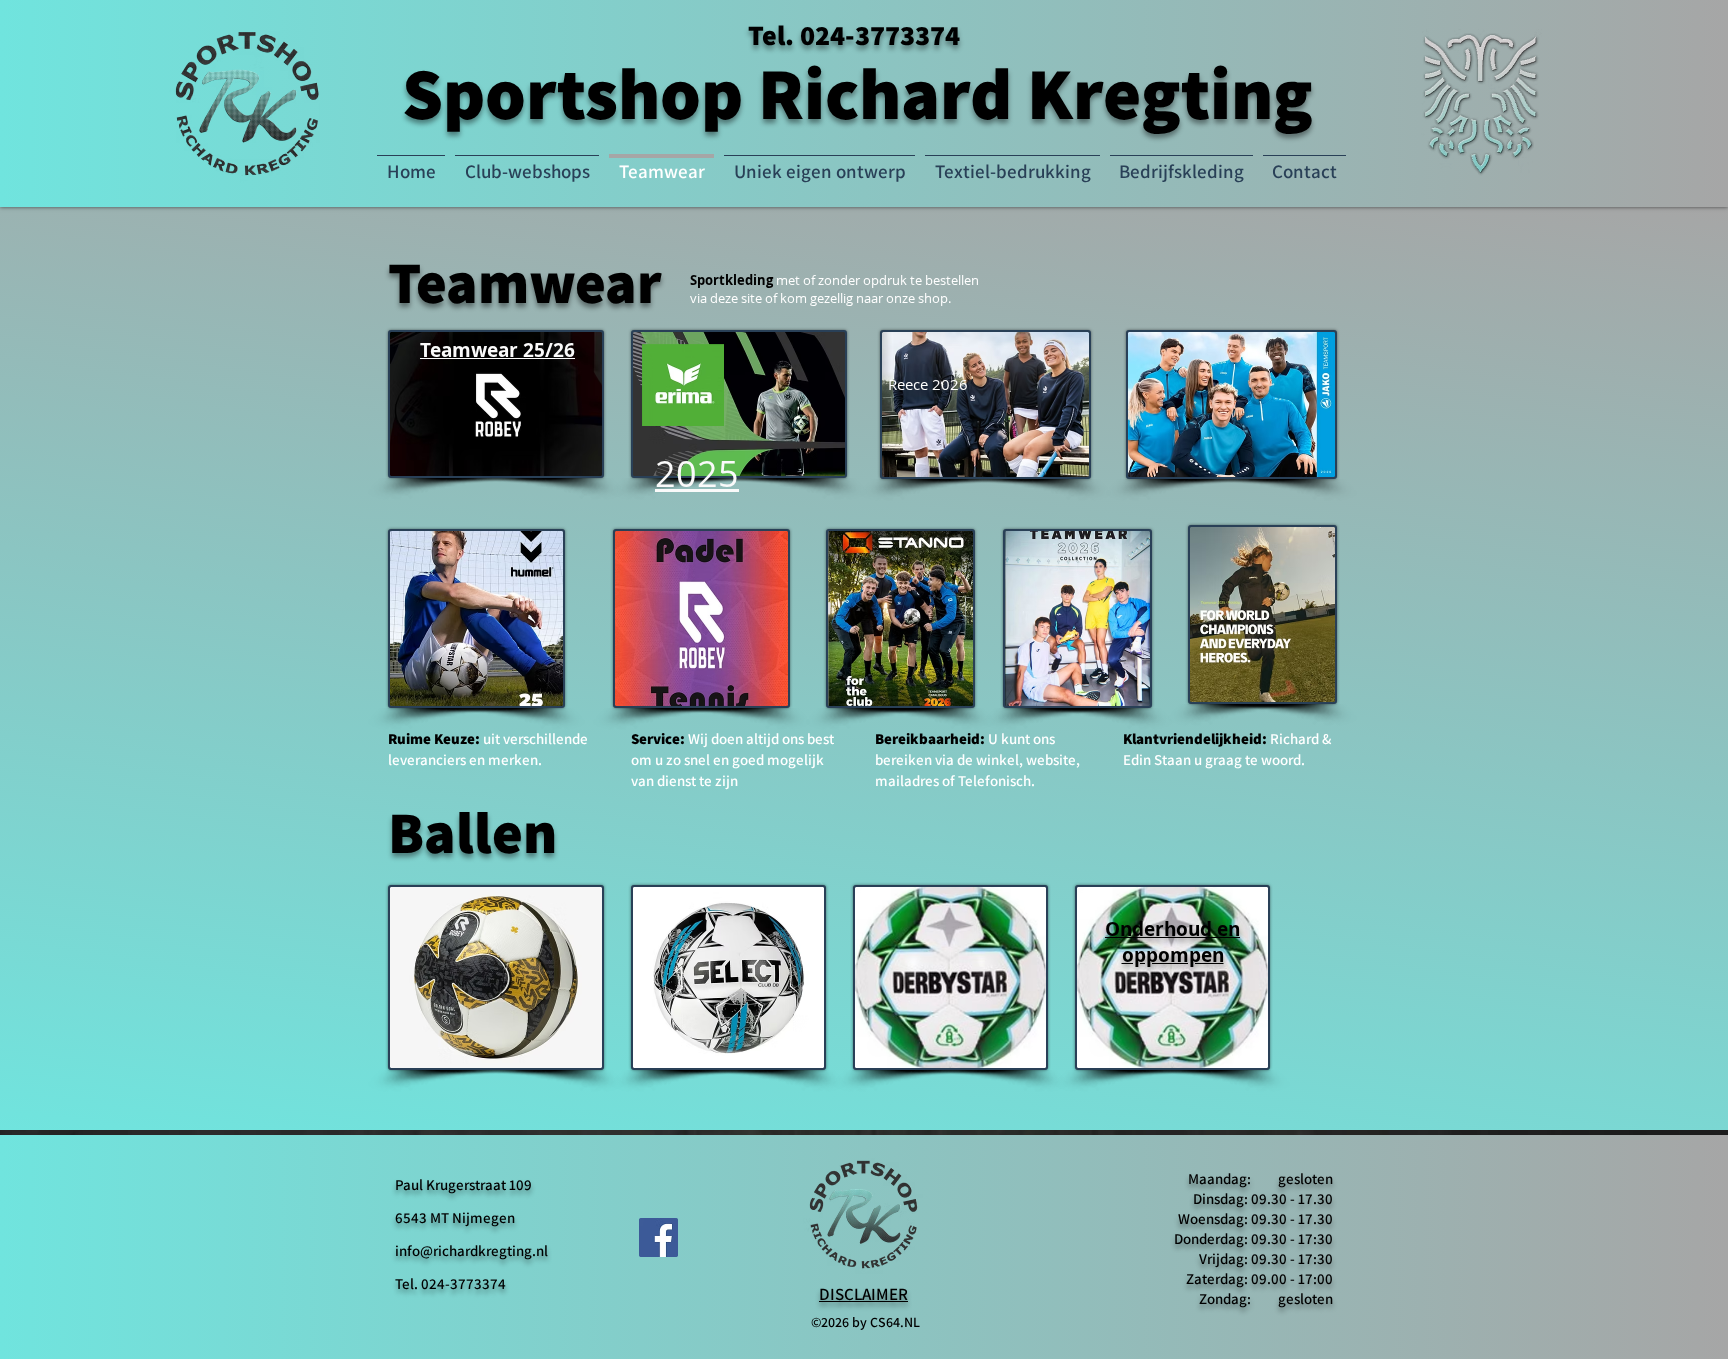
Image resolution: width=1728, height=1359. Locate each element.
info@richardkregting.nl (471, 1250)
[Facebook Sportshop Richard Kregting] (658, 1237)
